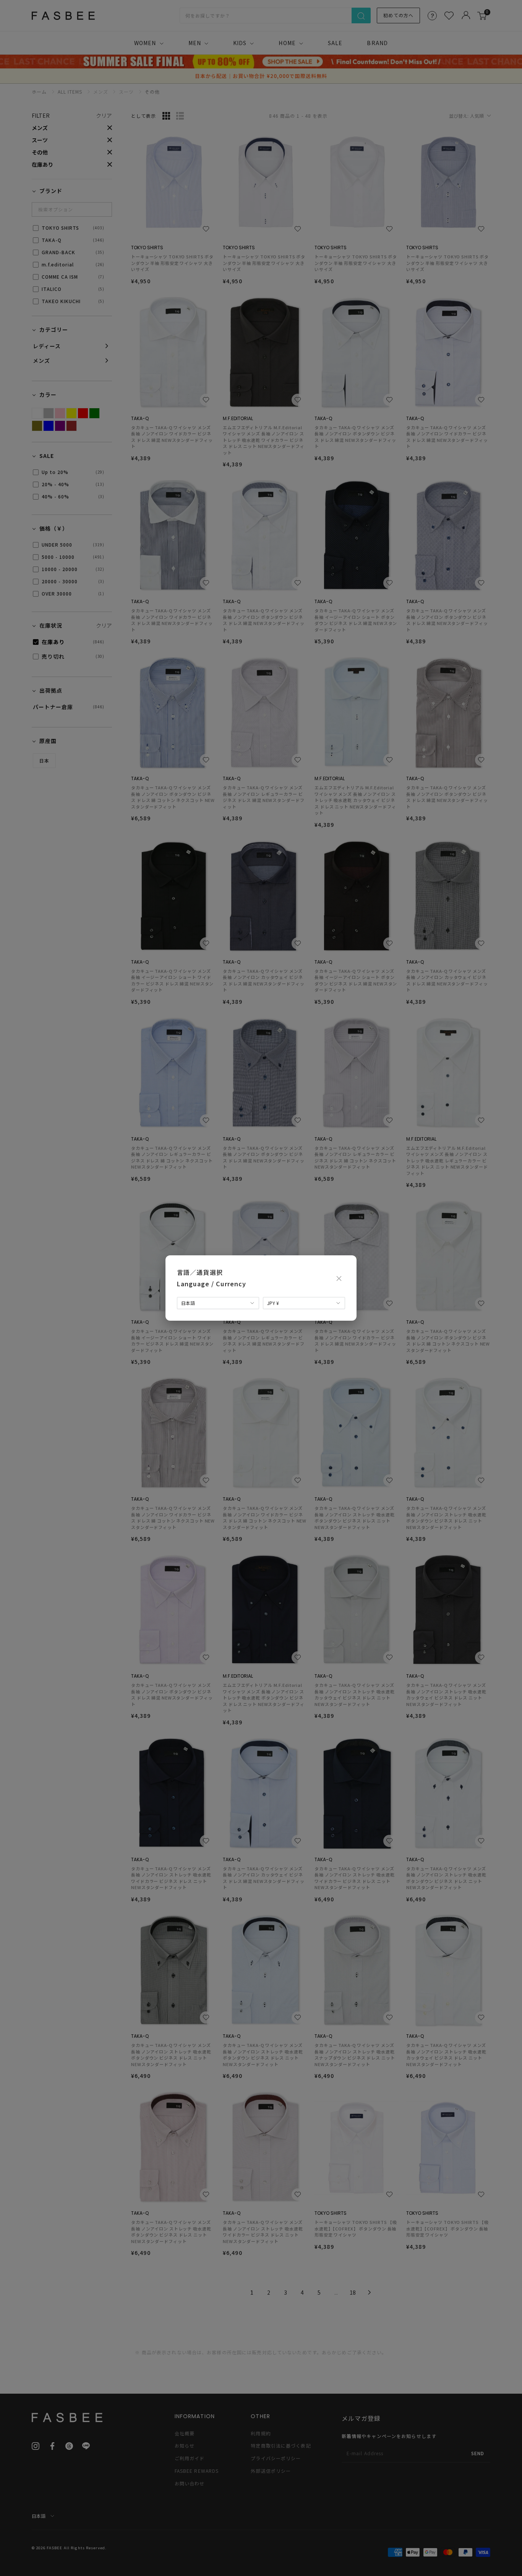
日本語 (188, 1303)
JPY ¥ (273, 1303)
